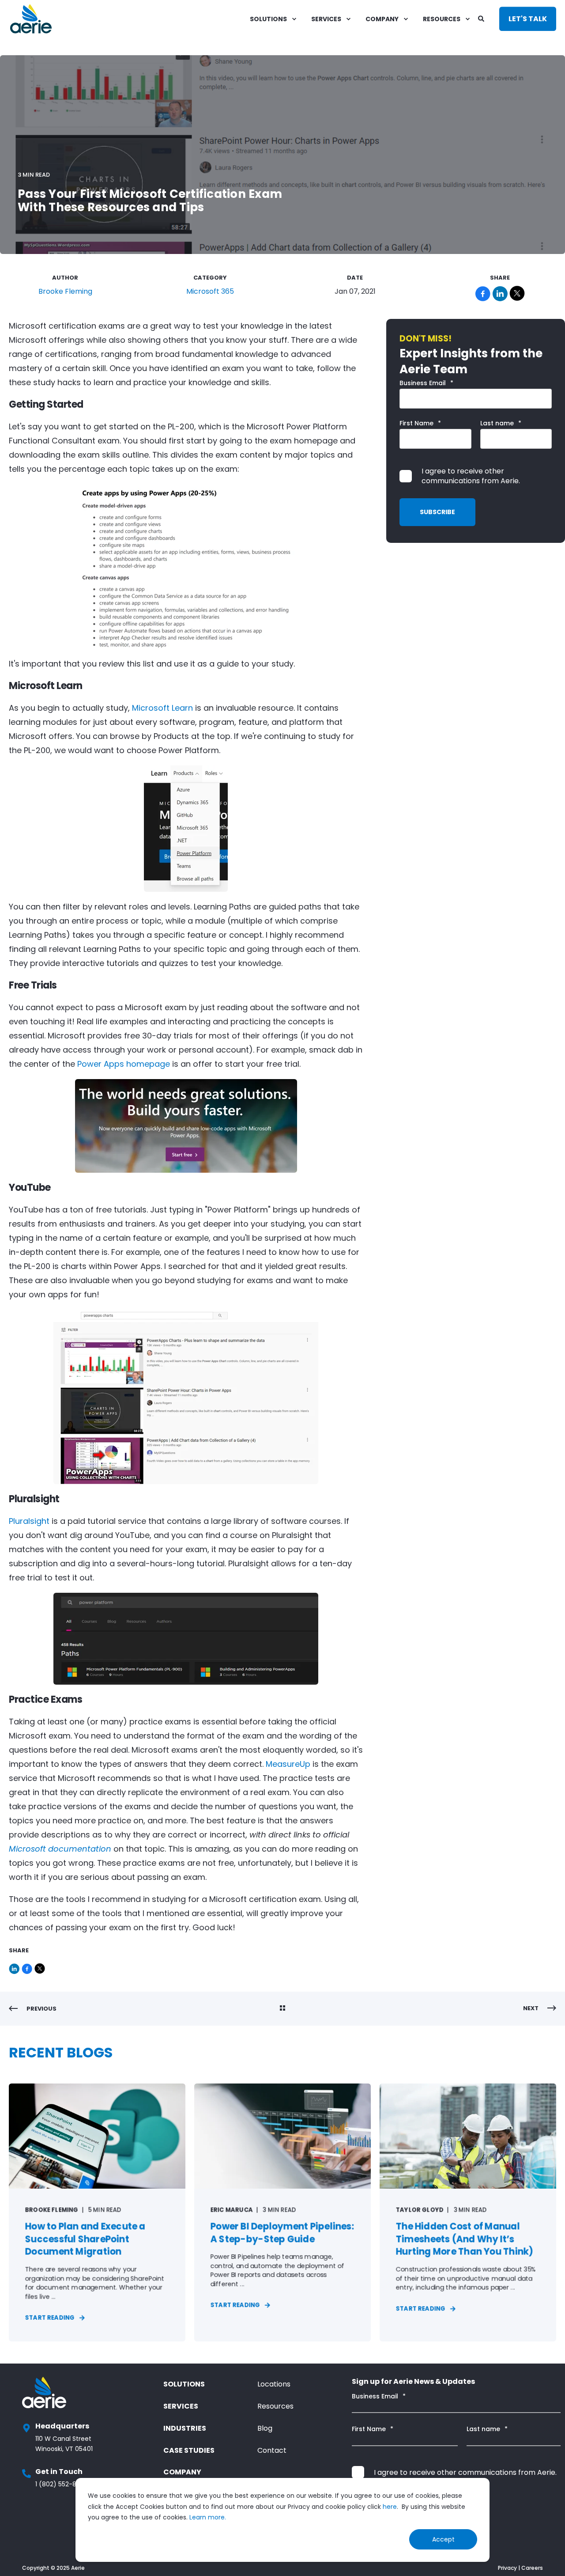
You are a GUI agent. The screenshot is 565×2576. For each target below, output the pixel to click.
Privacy (507, 2568)
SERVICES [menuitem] (326, 19)
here (390, 2507)
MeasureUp (288, 1764)
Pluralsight (30, 1521)
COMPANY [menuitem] (382, 19)
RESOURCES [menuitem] (442, 19)
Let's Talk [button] (528, 19)
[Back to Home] (31, 19)
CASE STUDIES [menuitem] (189, 2450)
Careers (532, 2568)
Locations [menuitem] (274, 2384)
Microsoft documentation (60, 1849)
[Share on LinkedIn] (15, 1967)
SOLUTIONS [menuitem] (268, 19)
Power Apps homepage (124, 1064)
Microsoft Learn (162, 708)
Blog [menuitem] (265, 2428)
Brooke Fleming (65, 291)
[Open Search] (482, 18)
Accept (443, 2539)
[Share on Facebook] (28, 1967)
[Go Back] (282, 2009)
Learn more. (208, 2517)
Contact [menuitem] (272, 2450)
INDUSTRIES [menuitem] (185, 2428)
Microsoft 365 (210, 291)
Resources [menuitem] (275, 2406)
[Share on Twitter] (40, 1967)
